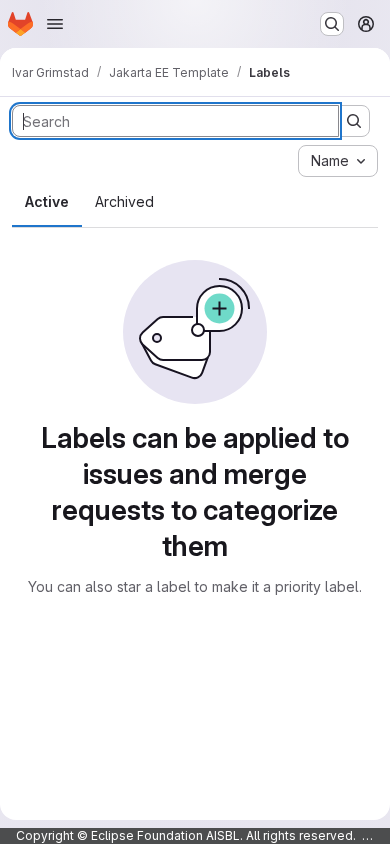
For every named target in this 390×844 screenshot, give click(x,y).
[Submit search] (354, 121)
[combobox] (338, 161)
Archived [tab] (124, 201)
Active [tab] (47, 201)
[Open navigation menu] (55, 24)
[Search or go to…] (332, 24)
